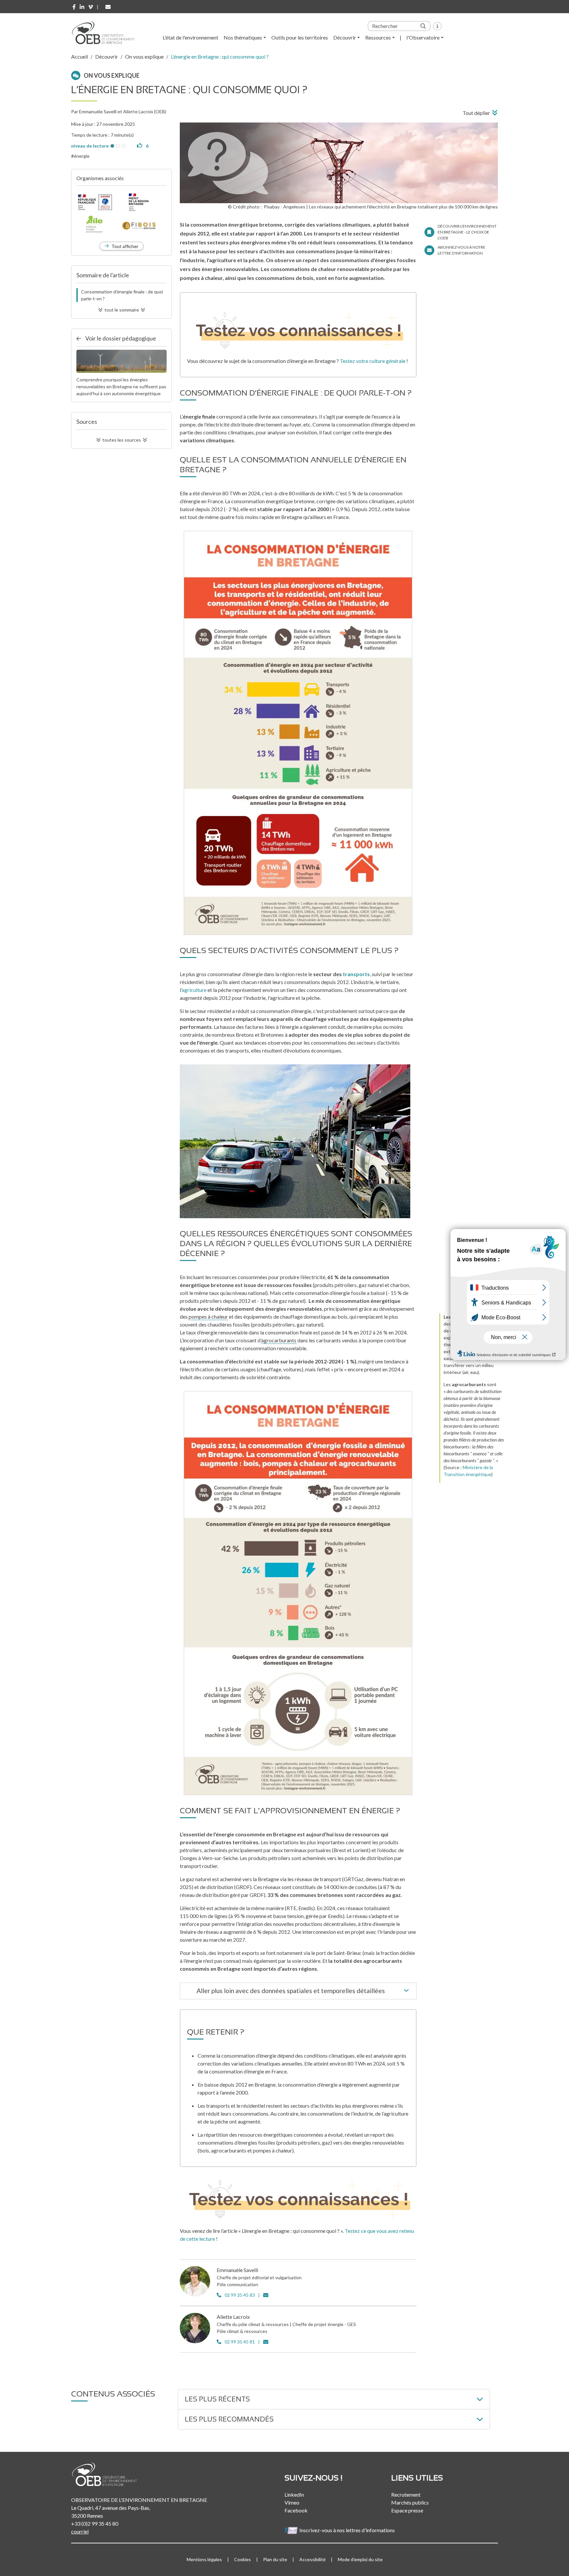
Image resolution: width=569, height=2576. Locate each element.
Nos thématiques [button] (243, 37)
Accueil (80, 56)
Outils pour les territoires (300, 37)
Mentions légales (204, 2559)
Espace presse (407, 2510)
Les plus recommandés (229, 2419)
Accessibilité (312, 2559)
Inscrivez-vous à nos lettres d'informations (348, 2530)
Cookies (243, 2559)
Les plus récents (217, 2399)
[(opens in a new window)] (74, 7)
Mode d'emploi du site (360, 2559)
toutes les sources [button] (122, 440)
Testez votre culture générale (373, 361)
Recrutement (406, 2494)
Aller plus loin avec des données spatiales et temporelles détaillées (291, 1991)
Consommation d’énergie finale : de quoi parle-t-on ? (122, 295)
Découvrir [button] (345, 37)
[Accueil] (106, 33)
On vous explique (144, 56)
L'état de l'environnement (190, 37)
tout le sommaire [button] (122, 310)
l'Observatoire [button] (423, 37)
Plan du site (275, 2559)
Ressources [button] (378, 37)
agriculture (194, 990)
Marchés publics (410, 2502)
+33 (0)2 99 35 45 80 (95, 2523)
